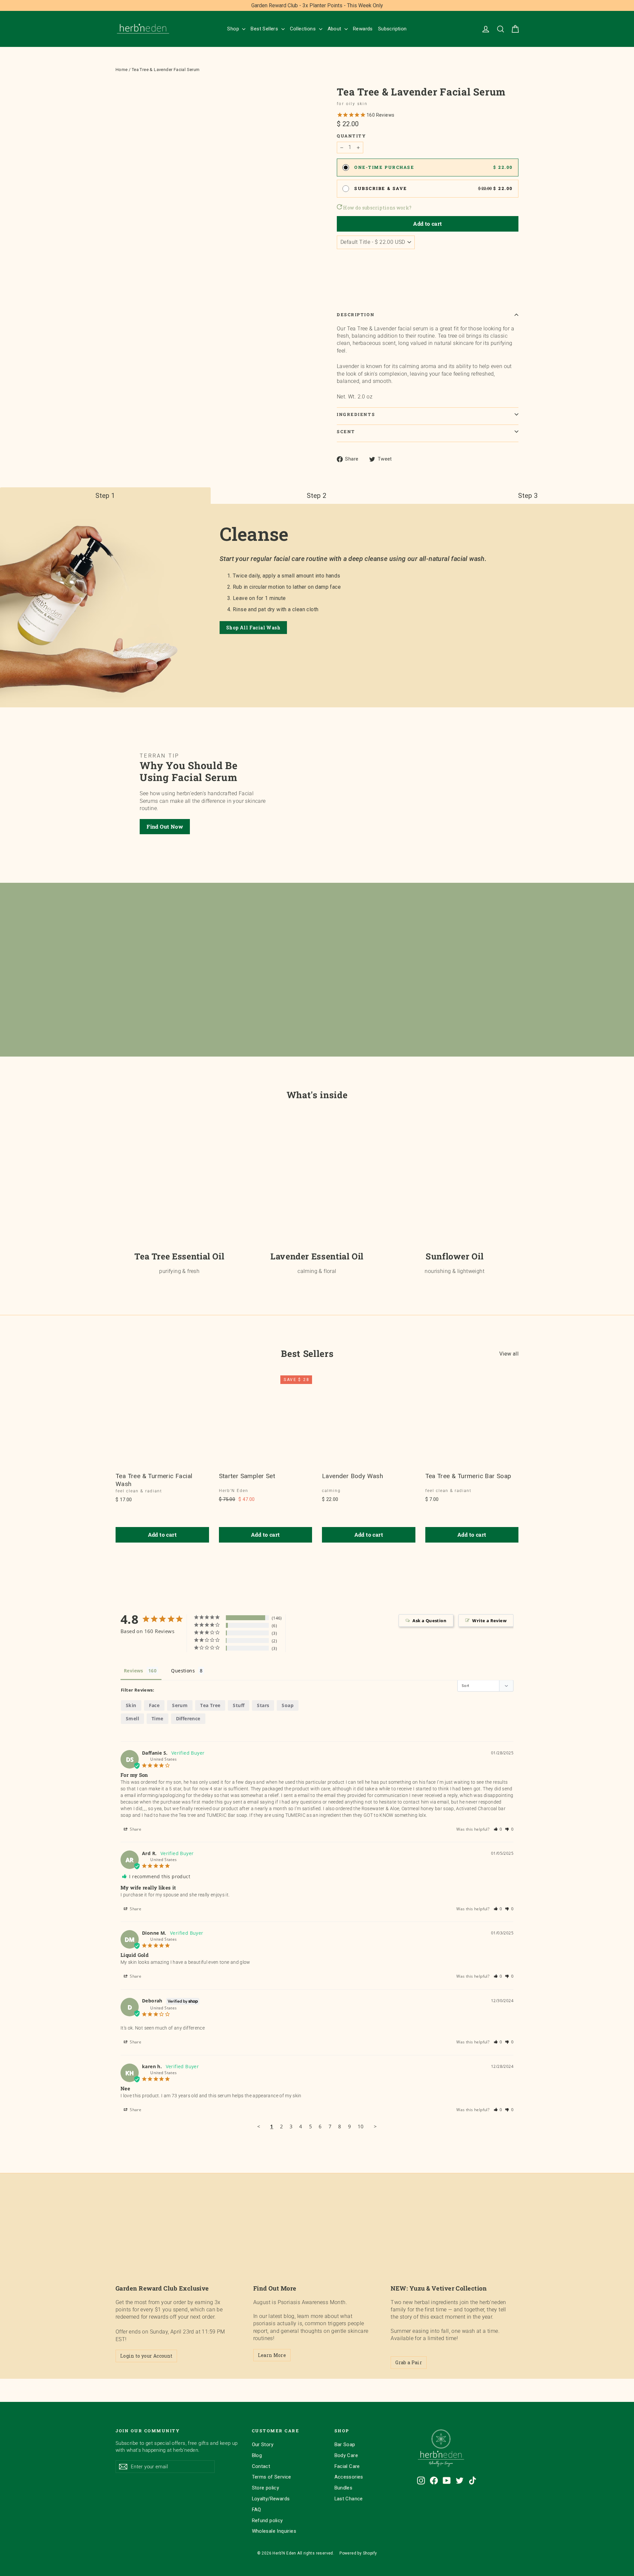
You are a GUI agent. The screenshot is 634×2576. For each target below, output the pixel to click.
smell (132, 1718)
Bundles (344, 2488)
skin (131, 1705)
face (154, 1705)
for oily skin (352, 104)
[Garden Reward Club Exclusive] (179, 2242)
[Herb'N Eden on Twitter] (460, 2481)
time (158, 1718)
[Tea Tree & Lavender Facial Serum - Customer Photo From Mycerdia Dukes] (328, 1624)
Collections (304, 29)
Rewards (363, 29)
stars (263, 1705)
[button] (498, 1829)
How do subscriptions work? (377, 208)
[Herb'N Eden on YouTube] (447, 2481)
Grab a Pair (409, 2362)
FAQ (257, 2510)
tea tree (210, 1705)
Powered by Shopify (358, 2553)
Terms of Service (272, 2477)
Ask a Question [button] (429, 1621)
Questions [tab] (183, 1671)
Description (356, 315)
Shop (234, 29)
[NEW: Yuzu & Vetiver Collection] (455, 2242)
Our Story (263, 2445)
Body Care (346, 2455)
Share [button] (135, 1829)
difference (188, 1718)
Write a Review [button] (489, 1621)
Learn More (272, 2355)
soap (288, 1705)
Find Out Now (165, 826)
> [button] (375, 2126)
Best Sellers (265, 29)
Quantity (351, 136)
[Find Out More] (317, 2242)
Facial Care (347, 2466)
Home (122, 70)
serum (180, 1705)
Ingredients (356, 414)
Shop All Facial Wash (253, 628)
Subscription (392, 29)
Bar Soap (345, 2445)
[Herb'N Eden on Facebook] (434, 2481)
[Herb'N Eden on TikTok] (473, 2481)
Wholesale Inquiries (274, 2531)
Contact (261, 2466)
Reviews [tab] (134, 1671)
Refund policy (267, 2520)
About (335, 29)
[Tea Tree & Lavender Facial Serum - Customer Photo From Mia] (304, 1624)
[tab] (105, 496)
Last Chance (349, 2499)
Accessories (349, 2477)
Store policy (266, 2488)
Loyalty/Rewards (271, 2499)
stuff (239, 1705)
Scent (346, 431)
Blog (257, 2455)
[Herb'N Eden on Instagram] (421, 2481)
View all (509, 1354)
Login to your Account (146, 2356)
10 (361, 2126)
